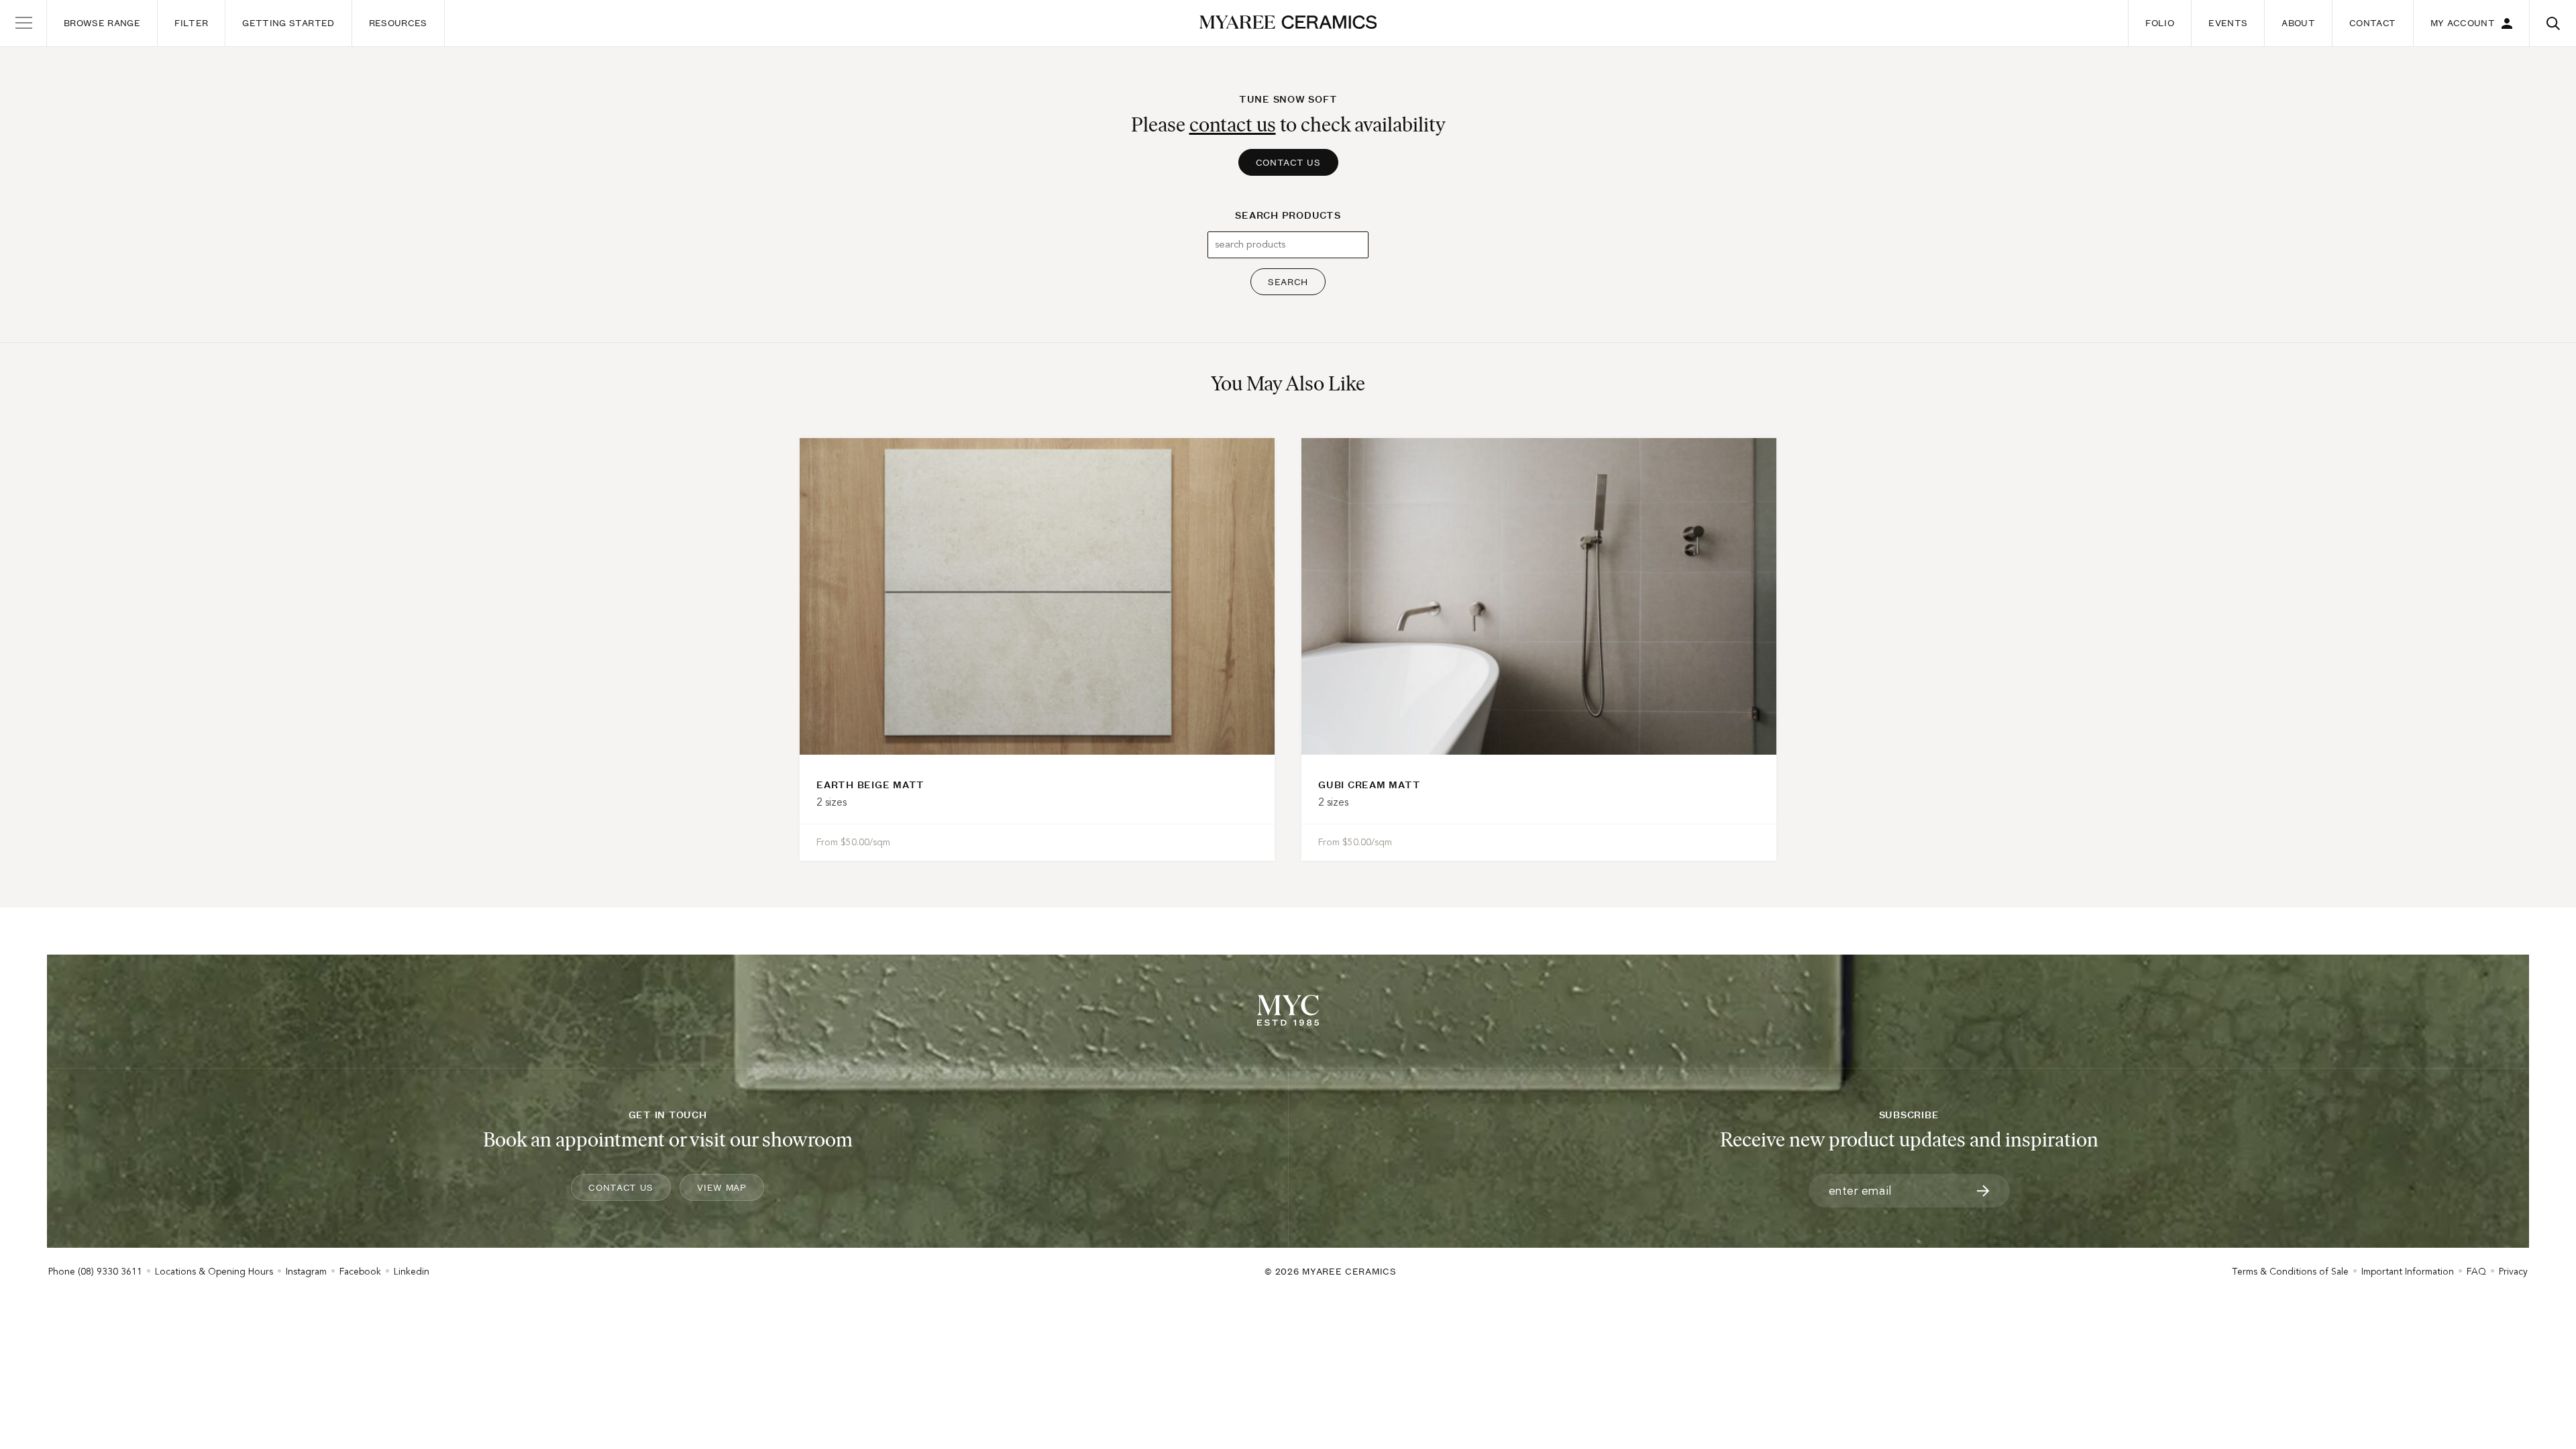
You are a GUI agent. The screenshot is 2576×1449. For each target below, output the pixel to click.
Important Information (2408, 1272)
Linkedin (412, 1272)
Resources (398, 23)
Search (1288, 282)
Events (2228, 23)
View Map (722, 1187)
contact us (1233, 124)
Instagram (306, 1272)
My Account (2463, 23)
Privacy (2513, 1272)
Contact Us (1288, 162)
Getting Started (288, 23)
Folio (2160, 23)
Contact (2372, 23)
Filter (191, 23)
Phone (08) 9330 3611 (95, 1272)
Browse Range (102, 23)
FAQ (2476, 1272)
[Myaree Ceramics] (1288, 23)
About (2298, 23)
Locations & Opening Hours (214, 1272)
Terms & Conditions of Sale (2290, 1272)
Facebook (360, 1272)
